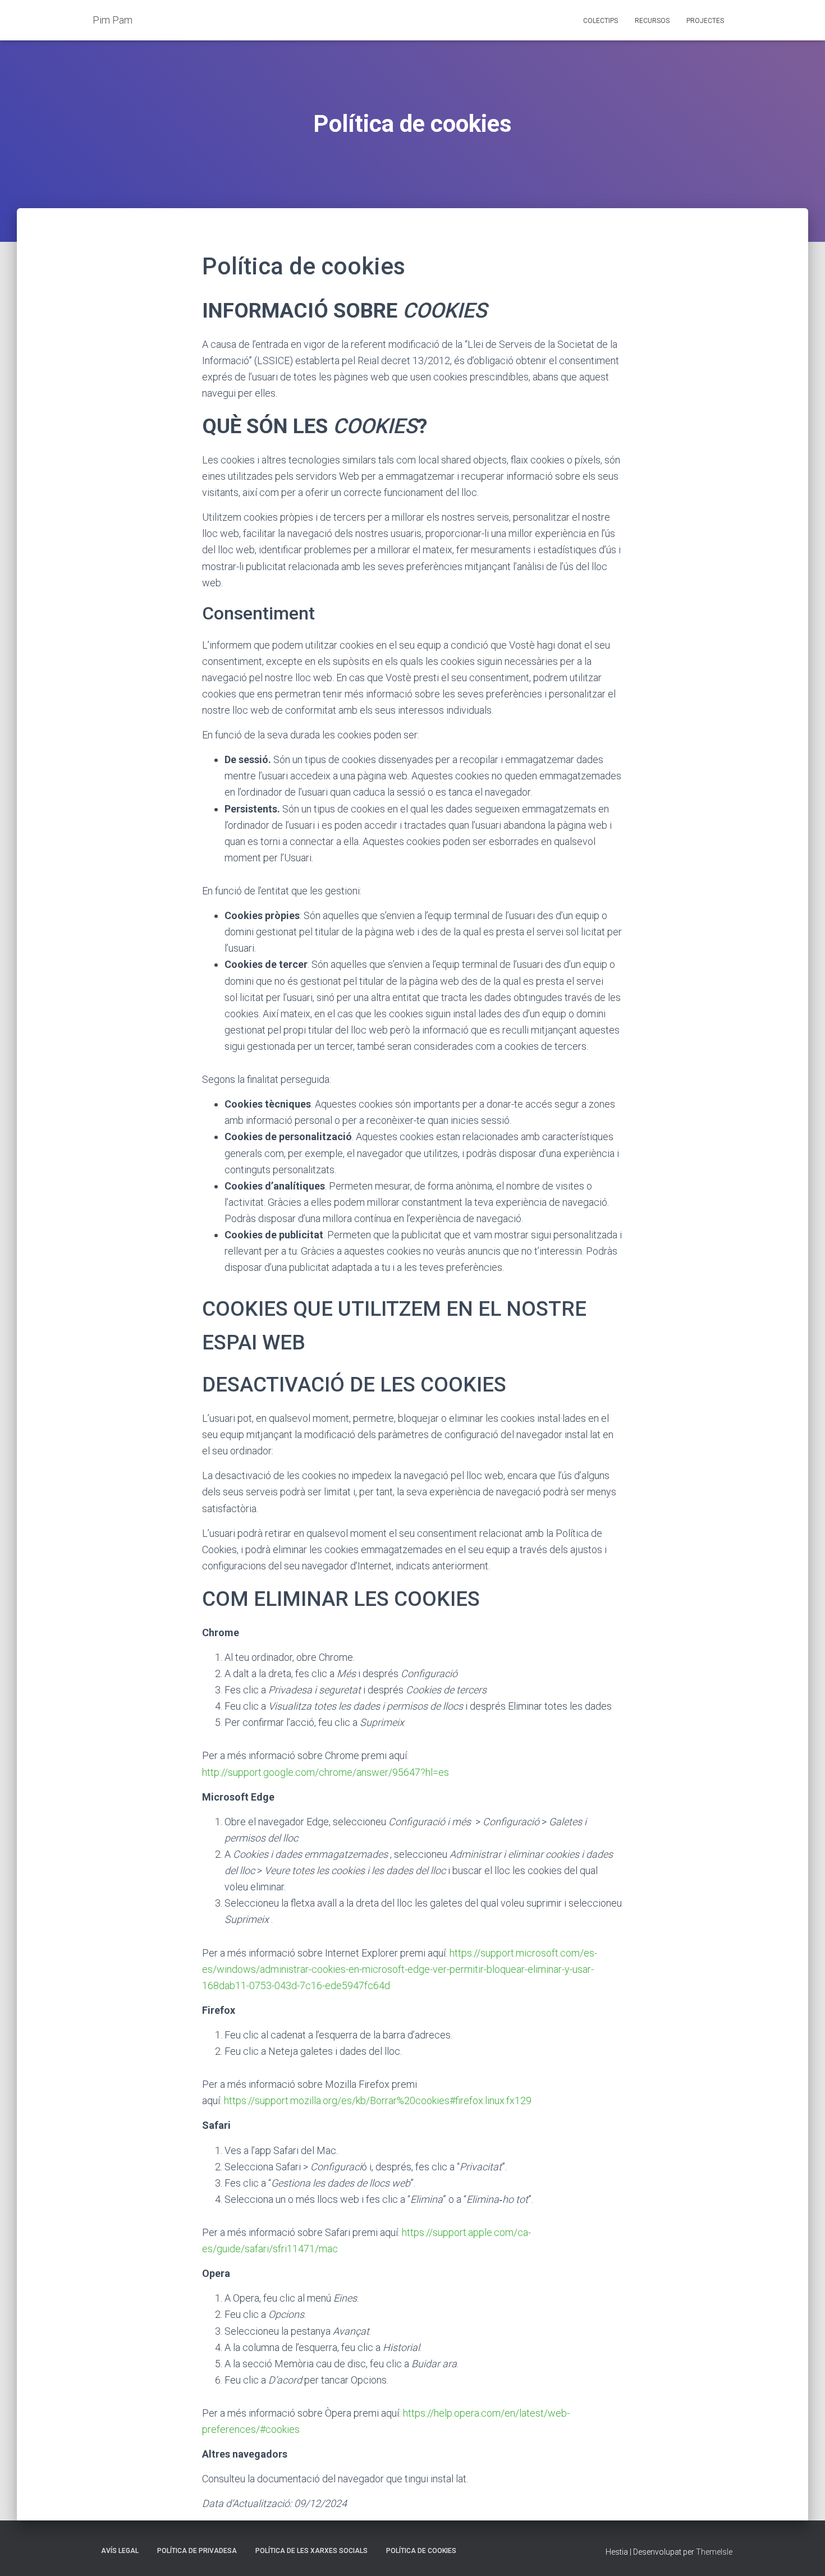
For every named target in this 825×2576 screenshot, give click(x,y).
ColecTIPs (601, 21)
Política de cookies (421, 2551)
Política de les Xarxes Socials (311, 2551)
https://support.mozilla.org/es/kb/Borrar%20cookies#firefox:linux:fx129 (378, 2100)
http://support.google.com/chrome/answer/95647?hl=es (326, 1772)
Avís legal (120, 2551)
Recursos (652, 21)
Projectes (705, 21)
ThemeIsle (714, 2552)
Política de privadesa (197, 2551)
